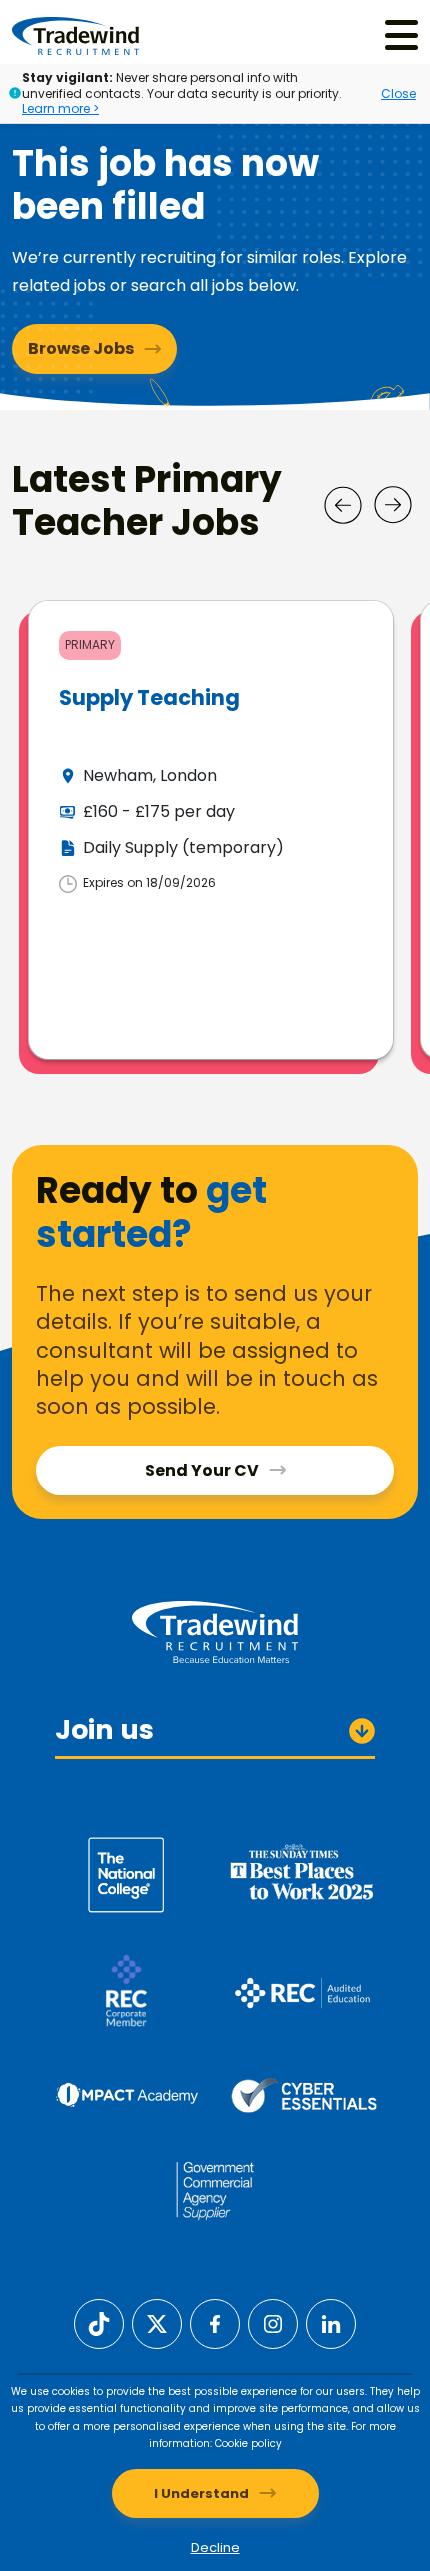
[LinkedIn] (331, 2322)
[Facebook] (215, 2322)
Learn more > (60, 108)
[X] (157, 2322)
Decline (215, 2547)
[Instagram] (273, 2322)
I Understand (201, 2493)
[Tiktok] (99, 2322)
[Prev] (343, 505)
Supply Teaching (149, 697)
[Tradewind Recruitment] (75, 35)
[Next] (393, 505)
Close (398, 93)
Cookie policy (248, 2443)
